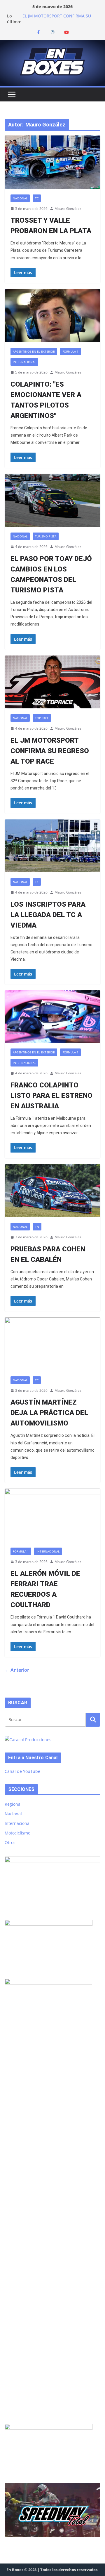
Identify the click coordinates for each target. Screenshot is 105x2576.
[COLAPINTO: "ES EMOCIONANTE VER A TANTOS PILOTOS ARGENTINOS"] (52, 315)
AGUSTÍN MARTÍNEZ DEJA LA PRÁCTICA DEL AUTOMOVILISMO (49, 1413)
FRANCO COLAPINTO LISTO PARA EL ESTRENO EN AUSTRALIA (51, 1096)
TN (37, 1227)
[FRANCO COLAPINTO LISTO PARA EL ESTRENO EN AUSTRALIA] (52, 1017)
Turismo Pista (46, 536)
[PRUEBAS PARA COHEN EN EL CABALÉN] (52, 1191)
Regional (13, 1804)
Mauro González (68, 209)
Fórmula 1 (70, 351)
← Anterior (17, 1670)
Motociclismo (17, 1833)
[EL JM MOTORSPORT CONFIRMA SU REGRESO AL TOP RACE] (52, 682)
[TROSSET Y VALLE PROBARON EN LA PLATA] (52, 162)
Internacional (24, 362)
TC (37, 198)
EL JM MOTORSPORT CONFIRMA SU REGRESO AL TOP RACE (57, 19)
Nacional (20, 198)
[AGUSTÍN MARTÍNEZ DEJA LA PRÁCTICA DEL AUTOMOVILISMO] (52, 1344)
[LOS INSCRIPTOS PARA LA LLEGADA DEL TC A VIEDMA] (52, 846)
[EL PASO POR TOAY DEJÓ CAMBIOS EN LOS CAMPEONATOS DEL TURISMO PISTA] (52, 500)
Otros (10, 1842)
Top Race (42, 718)
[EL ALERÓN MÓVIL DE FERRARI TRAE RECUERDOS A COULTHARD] (52, 1515)
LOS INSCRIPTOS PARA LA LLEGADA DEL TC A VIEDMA (48, 915)
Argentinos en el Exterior (34, 351)
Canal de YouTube (22, 1771)
